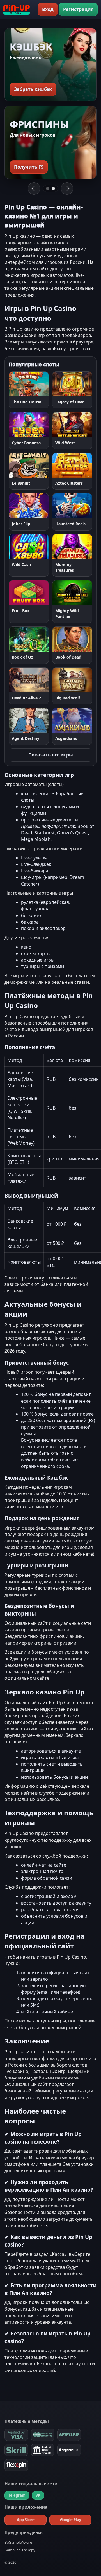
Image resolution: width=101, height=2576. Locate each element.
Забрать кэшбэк (33, 89)
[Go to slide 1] (48, 188)
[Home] (17, 10)
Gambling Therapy (20, 2550)
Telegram (17, 2495)
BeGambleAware (18, 2542)
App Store (26, 2520)
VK (38, 2495)
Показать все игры (51, 755)
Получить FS (29, 167)
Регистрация (78, 9)
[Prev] (34, 188)
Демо (43, 384)
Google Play (71, 2520)
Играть (17, 384)
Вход (48, 9)
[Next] (67, 188)
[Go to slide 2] (53, 188)
